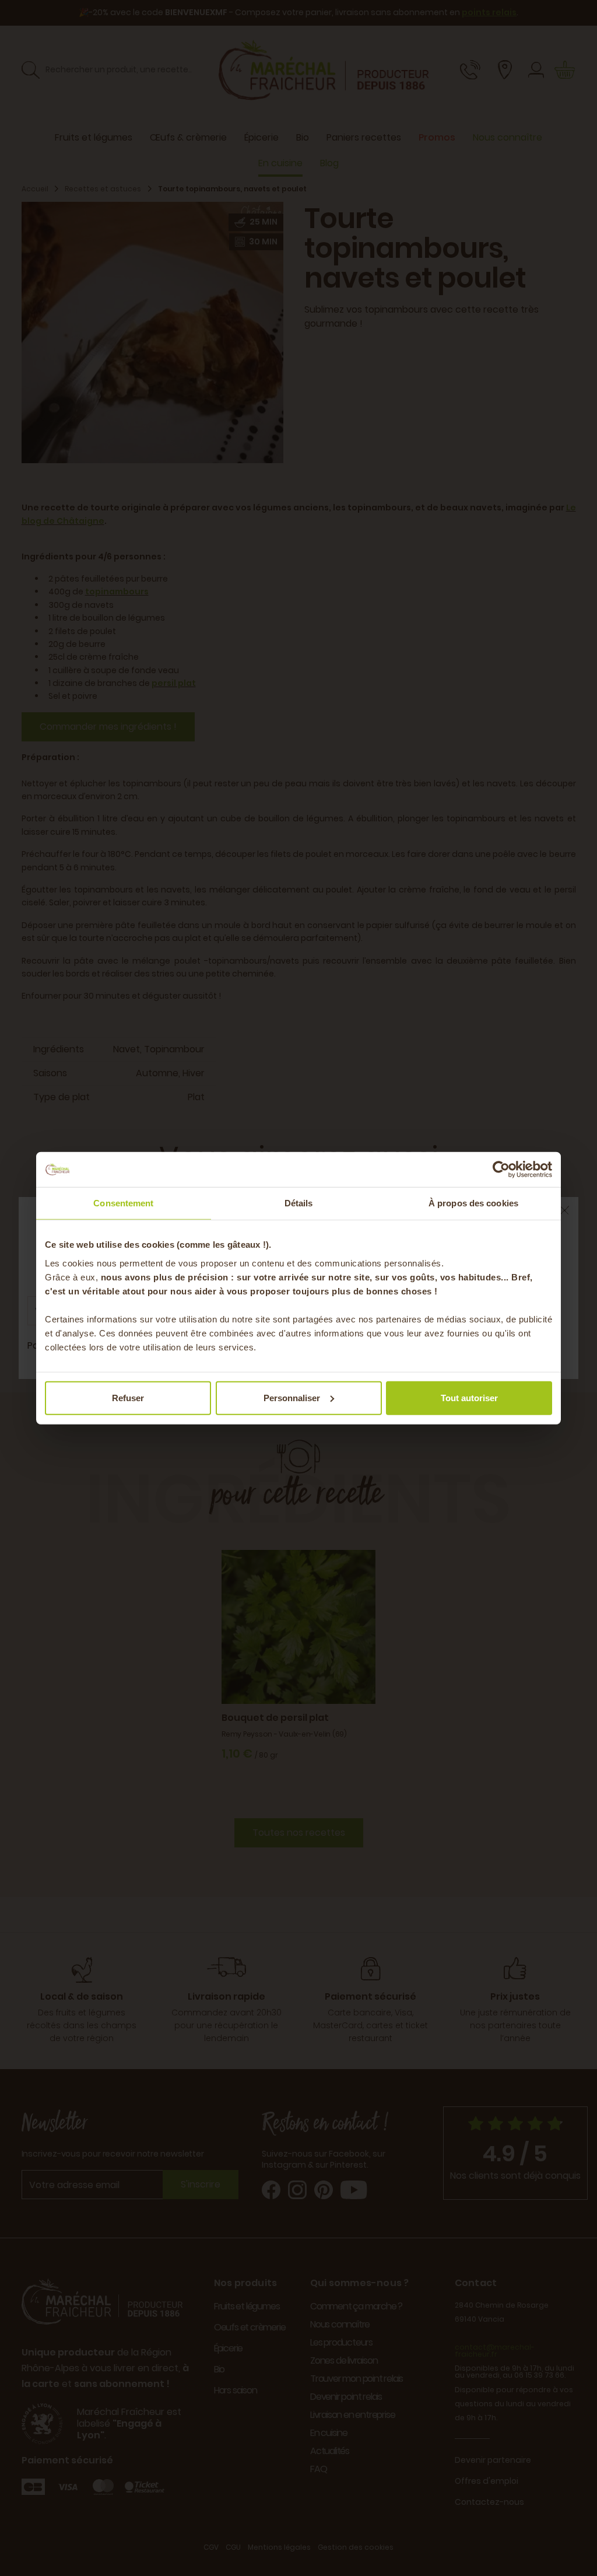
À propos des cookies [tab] (473, 1203)
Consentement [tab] (123, 1203)
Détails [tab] (299, 1203)
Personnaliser (292, 1397)
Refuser (128, 1397)
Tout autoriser (469, 1397)
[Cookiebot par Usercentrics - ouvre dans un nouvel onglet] (501, 1170)
